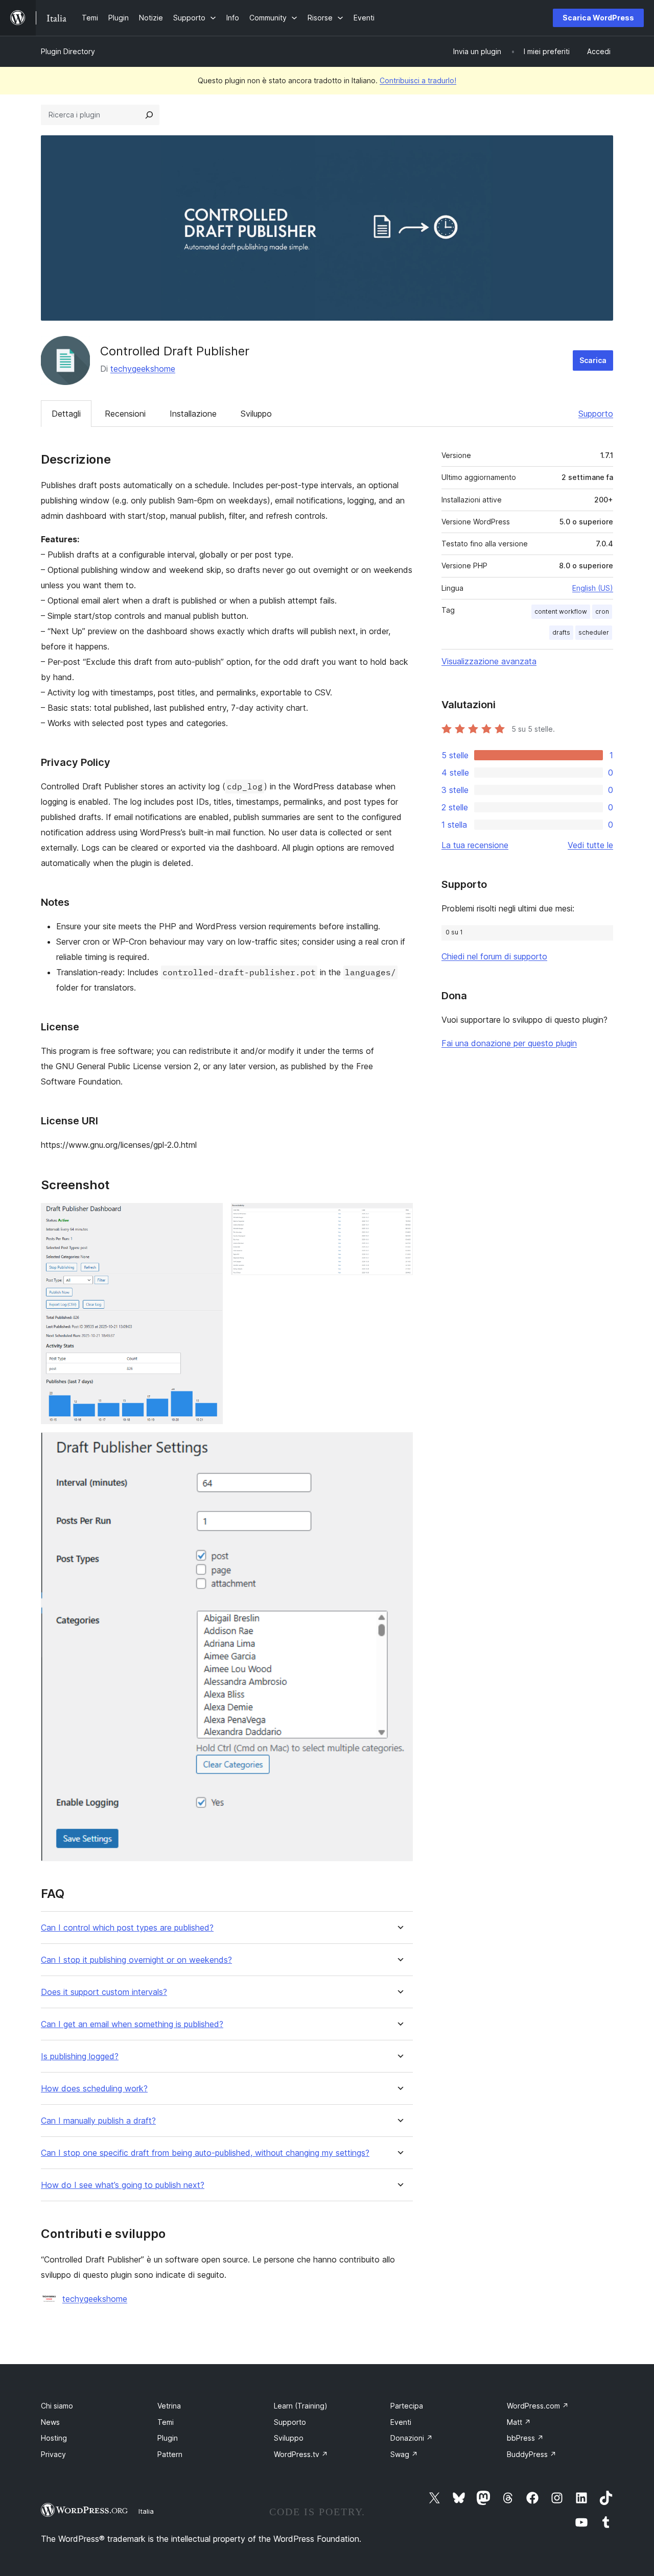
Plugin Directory (68, 51)
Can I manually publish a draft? (98, 2121)
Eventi (401, 2422)
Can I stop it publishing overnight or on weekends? (136, 1960)
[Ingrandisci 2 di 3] (399, 1217)
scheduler (594, 632)
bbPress (525, 2438)
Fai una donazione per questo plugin (509, 1043)
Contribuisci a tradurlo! (418, 80)
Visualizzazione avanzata (489, 661)
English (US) (593, 588)
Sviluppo (256, 414)
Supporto (596, 414)
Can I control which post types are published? (127, 1928)
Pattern (170, 2454)
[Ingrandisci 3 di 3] (399, 1446)
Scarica (593, 360)
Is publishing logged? (80, 2056)
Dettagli (66, 414)
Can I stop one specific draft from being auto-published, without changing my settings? (205, 2153)
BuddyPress (532, 2454)
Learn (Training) (301, 2406)
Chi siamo (57, 2406)
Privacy (53, 2454)
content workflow (561, 611)
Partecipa (407, 2406)
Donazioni (412, 2438)
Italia (146, 2511)
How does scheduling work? (94, 2089)
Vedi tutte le (590, 845)
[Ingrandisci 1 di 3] (209, 1217)
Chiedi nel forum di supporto (494, 956)
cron (602, 611)
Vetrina (169, 2406)
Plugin (168, 2438)
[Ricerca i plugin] (149, 115)
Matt (519, 2422)
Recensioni (125, 414)
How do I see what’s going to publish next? (123, 2185)
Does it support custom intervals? (104, 1992)
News (50, 2422)
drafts (561, 632)
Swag (404, 2454)
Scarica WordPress (598, 18)
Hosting (54, 2438)
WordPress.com (538, 2406)
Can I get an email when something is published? (132, 2024)
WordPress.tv (301, 2454)
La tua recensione (475, 845)
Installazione (193, 414)
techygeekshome (143, 369)
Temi (166, 2422)
